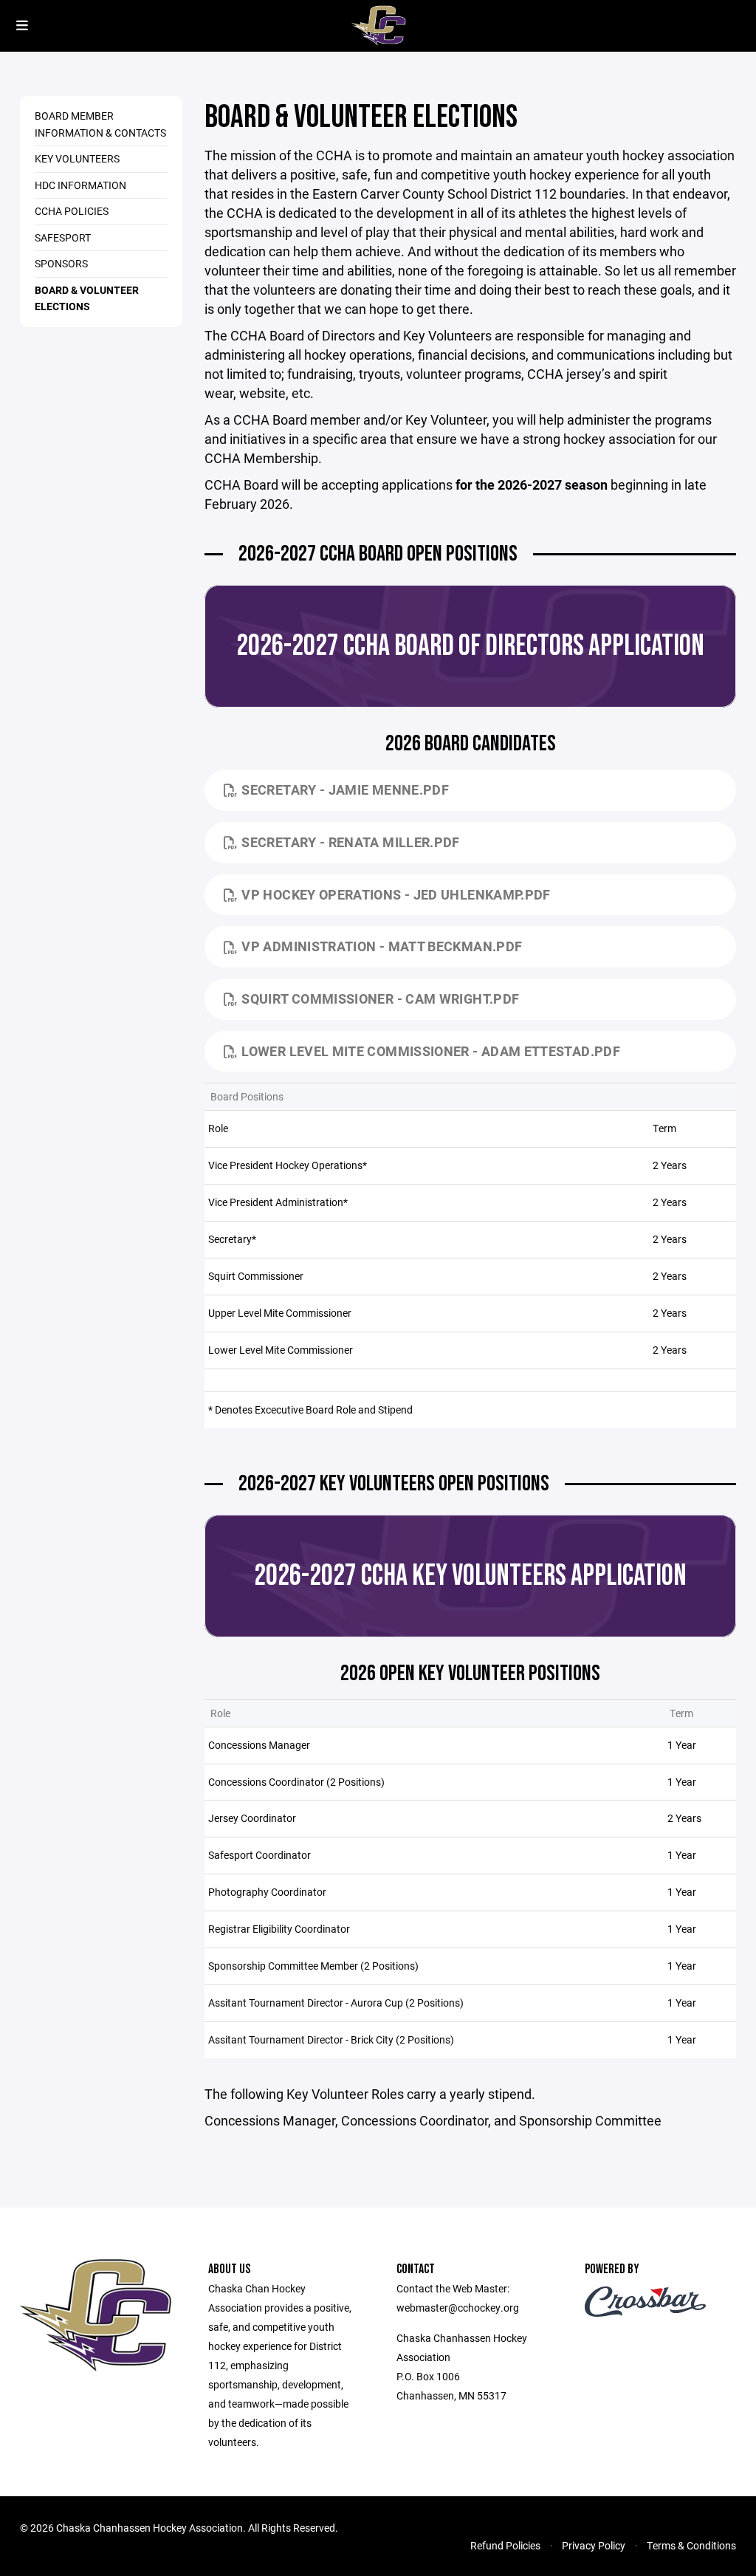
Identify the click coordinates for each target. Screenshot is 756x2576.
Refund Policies (505, 2545)
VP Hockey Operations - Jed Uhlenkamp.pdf (396, 894)
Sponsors (61, 263)
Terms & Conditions (691, 2545)
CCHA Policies (72, 211)
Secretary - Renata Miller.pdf (350, 842)
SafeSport (63, 237)
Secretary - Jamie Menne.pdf (345, 789)
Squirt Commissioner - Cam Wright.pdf (380, 998)
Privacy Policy (594, 2545)
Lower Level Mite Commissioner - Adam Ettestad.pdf (431, 1051)
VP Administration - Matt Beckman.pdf (382, 946)
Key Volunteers (77, 158)
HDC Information (80, 185)
